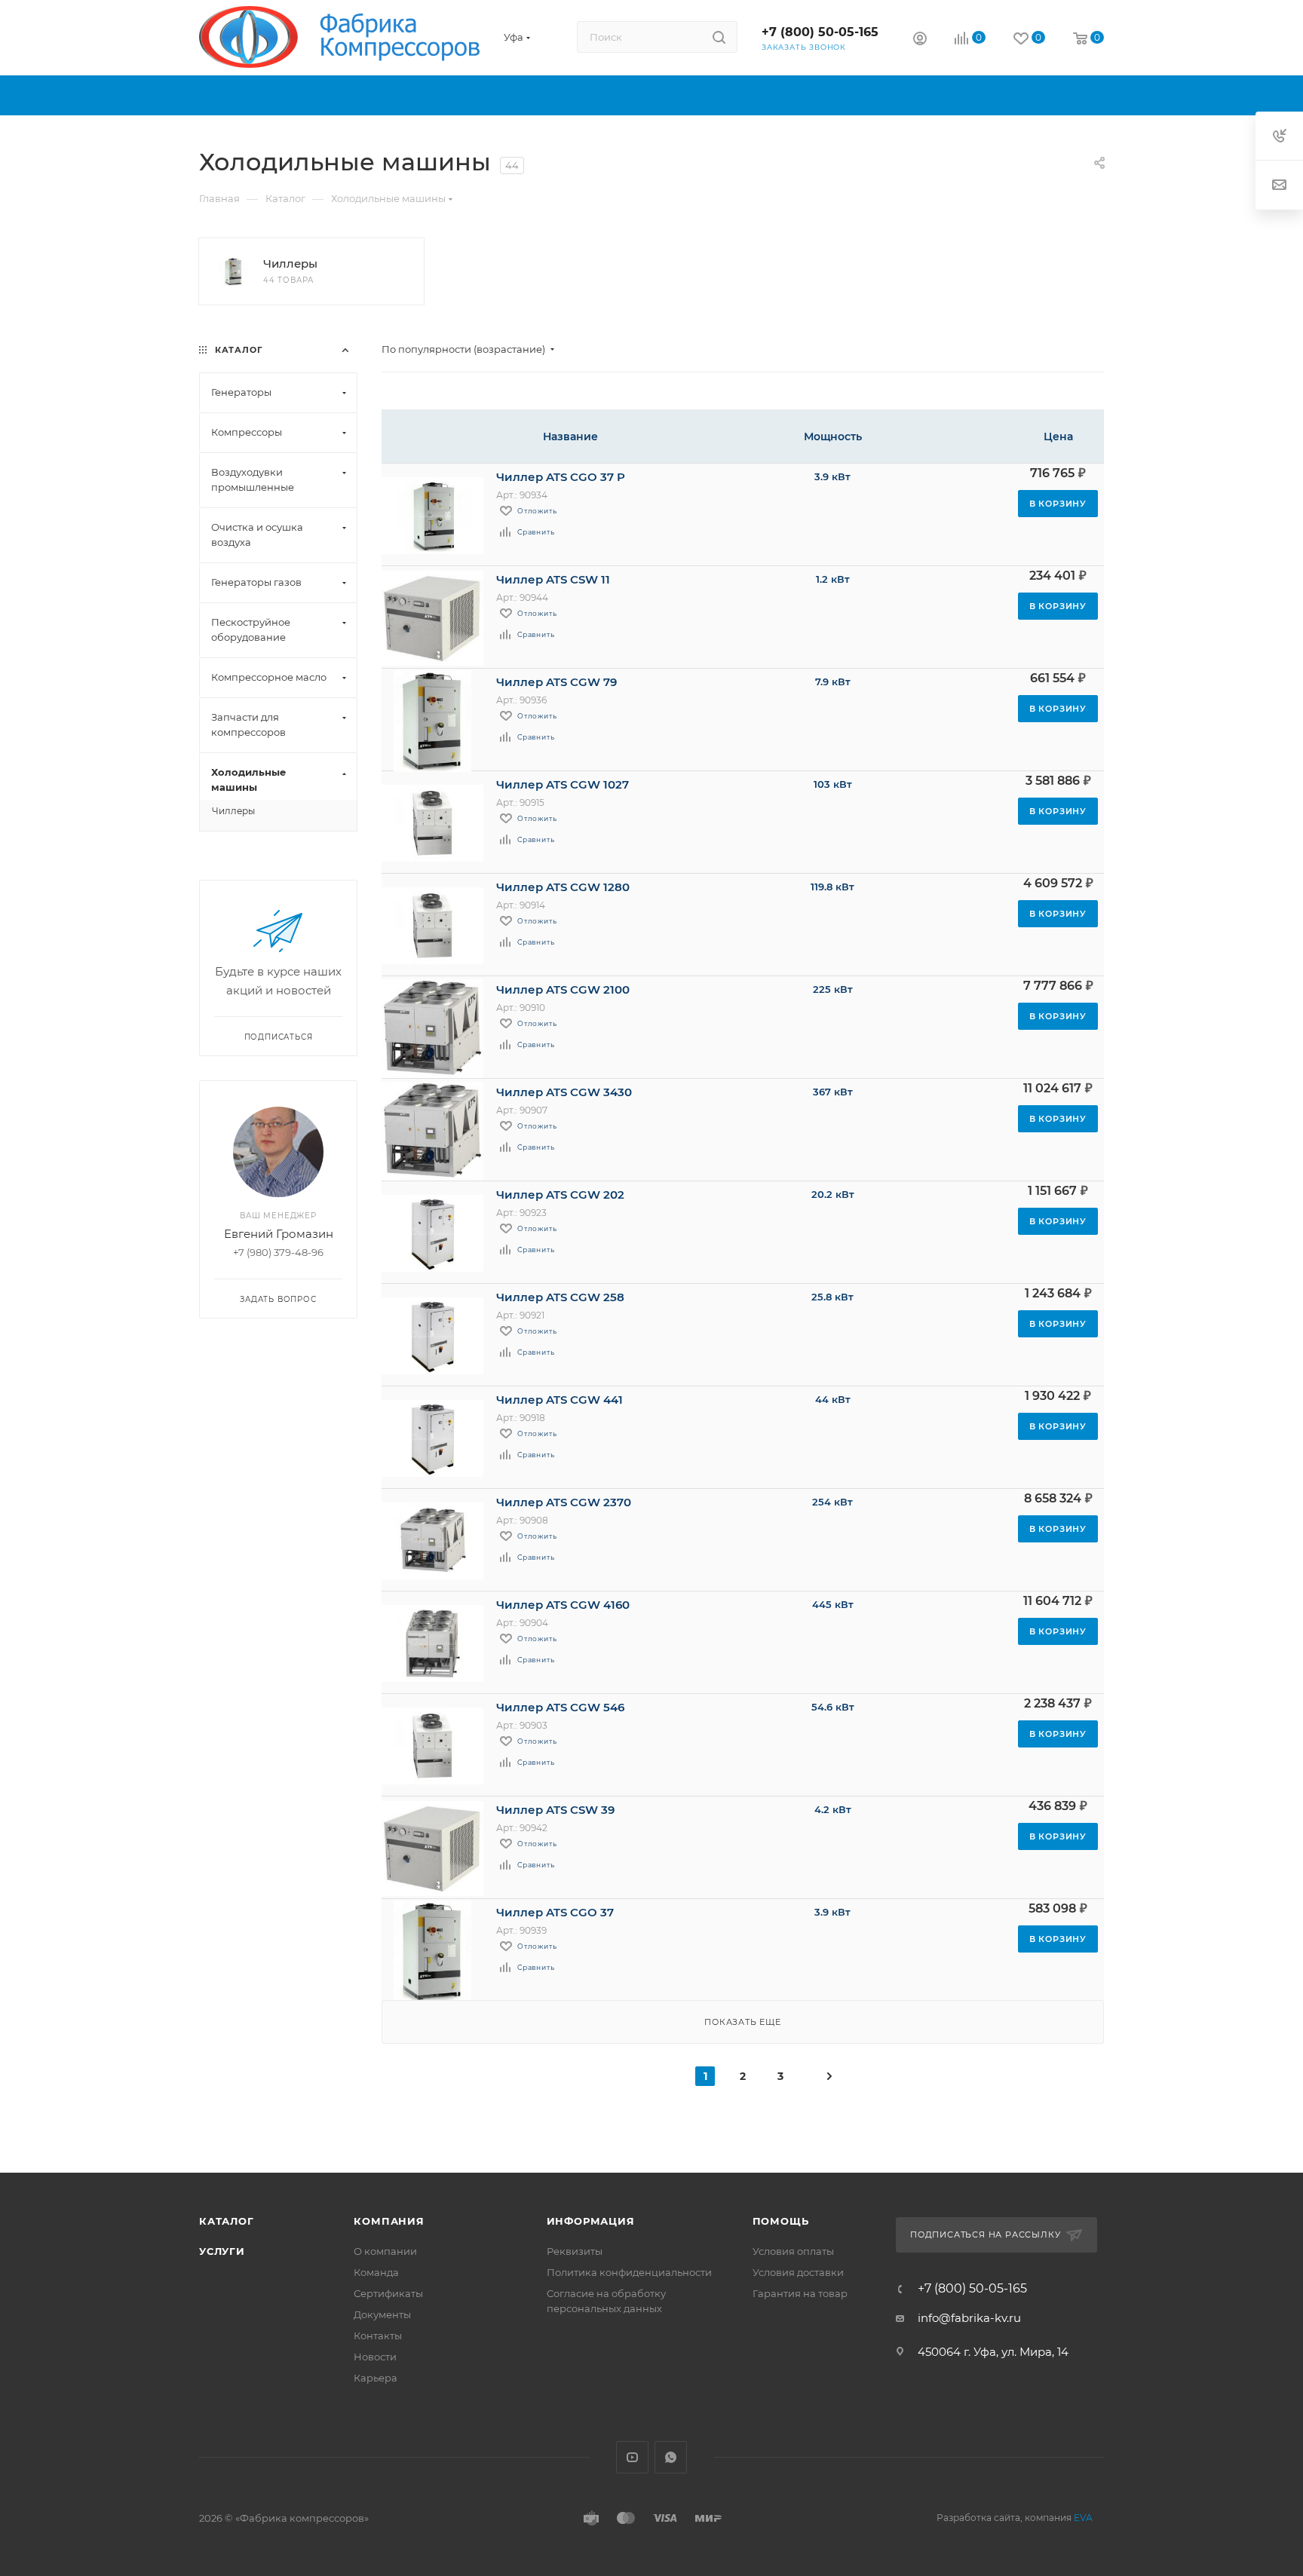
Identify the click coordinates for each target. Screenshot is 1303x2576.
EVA (1083, 2518)
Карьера (376, 2378)
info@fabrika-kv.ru (969, 2318)
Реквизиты (575, 2251)
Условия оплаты (793, 2251)
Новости (375, 2357)
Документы (382, 2314)
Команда (376, 2272)
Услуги (222, 2251)
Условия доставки (798, 2272)
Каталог (227, 2221)
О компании (385, 2251)
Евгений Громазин (279, 1234)
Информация (591, 2221)
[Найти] (719, 37)
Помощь (781, 2221)
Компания (389, 2221)
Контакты (378, 2336)
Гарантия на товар (800, 2293)
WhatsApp (671, 2457)
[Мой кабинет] (920, 40)
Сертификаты (388, 2293)
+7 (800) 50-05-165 (820, 32)
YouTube (632, 2457)
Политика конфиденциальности (629, 2272)
